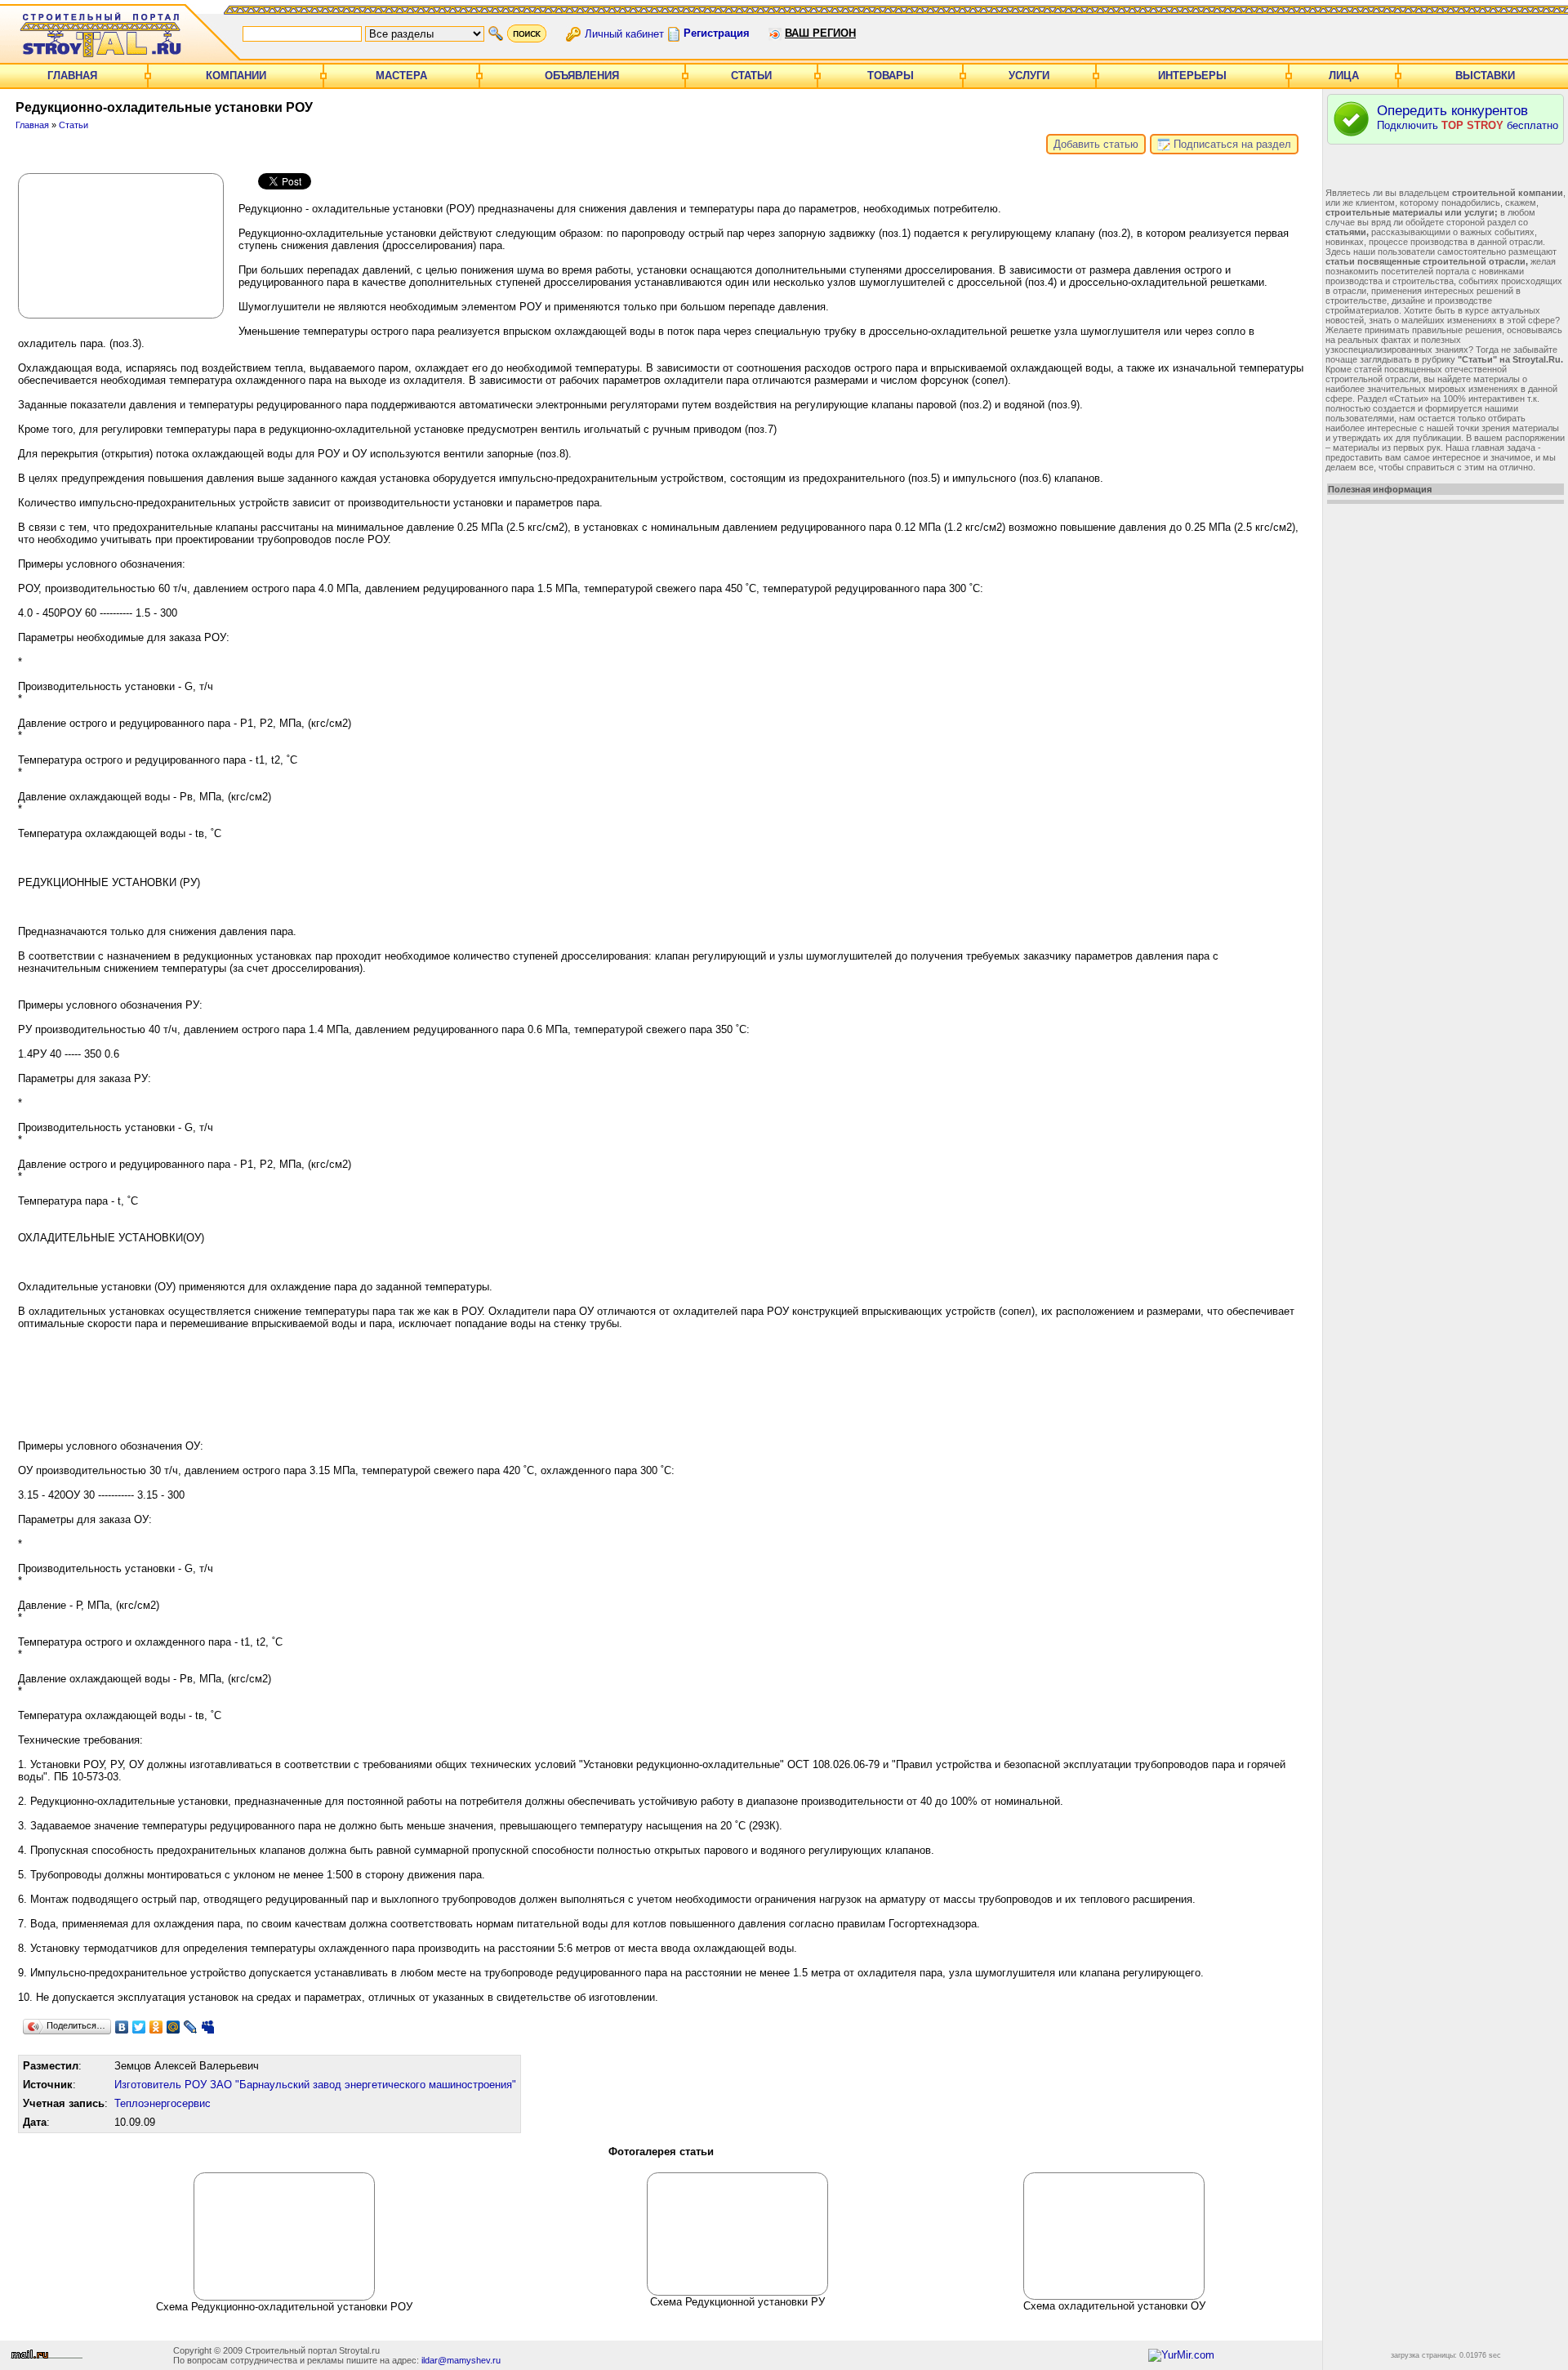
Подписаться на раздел (1231, 144)
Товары (891, 76)
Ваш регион (820, 33)
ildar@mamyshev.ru (461, 2360)
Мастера (401, 76)
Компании (236, 76)
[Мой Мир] (174, 2027)
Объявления (582, 76)
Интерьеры (1192, 76)
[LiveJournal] (191, 2027)
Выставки (1485, 76)
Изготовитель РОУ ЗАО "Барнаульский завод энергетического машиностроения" (315, 2085)
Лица (1344, 76)
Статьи (751, 76)
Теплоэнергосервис (163, 2103)
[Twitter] (139, 2027)
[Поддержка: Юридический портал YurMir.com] (1181, 2355)
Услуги (1029, 76)
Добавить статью (1096, 144)
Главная (72, 76)
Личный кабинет (624, 33)
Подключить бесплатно (1468, 117)
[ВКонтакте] (122, 2027)
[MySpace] (208, 2027)
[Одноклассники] (156, 2027)
